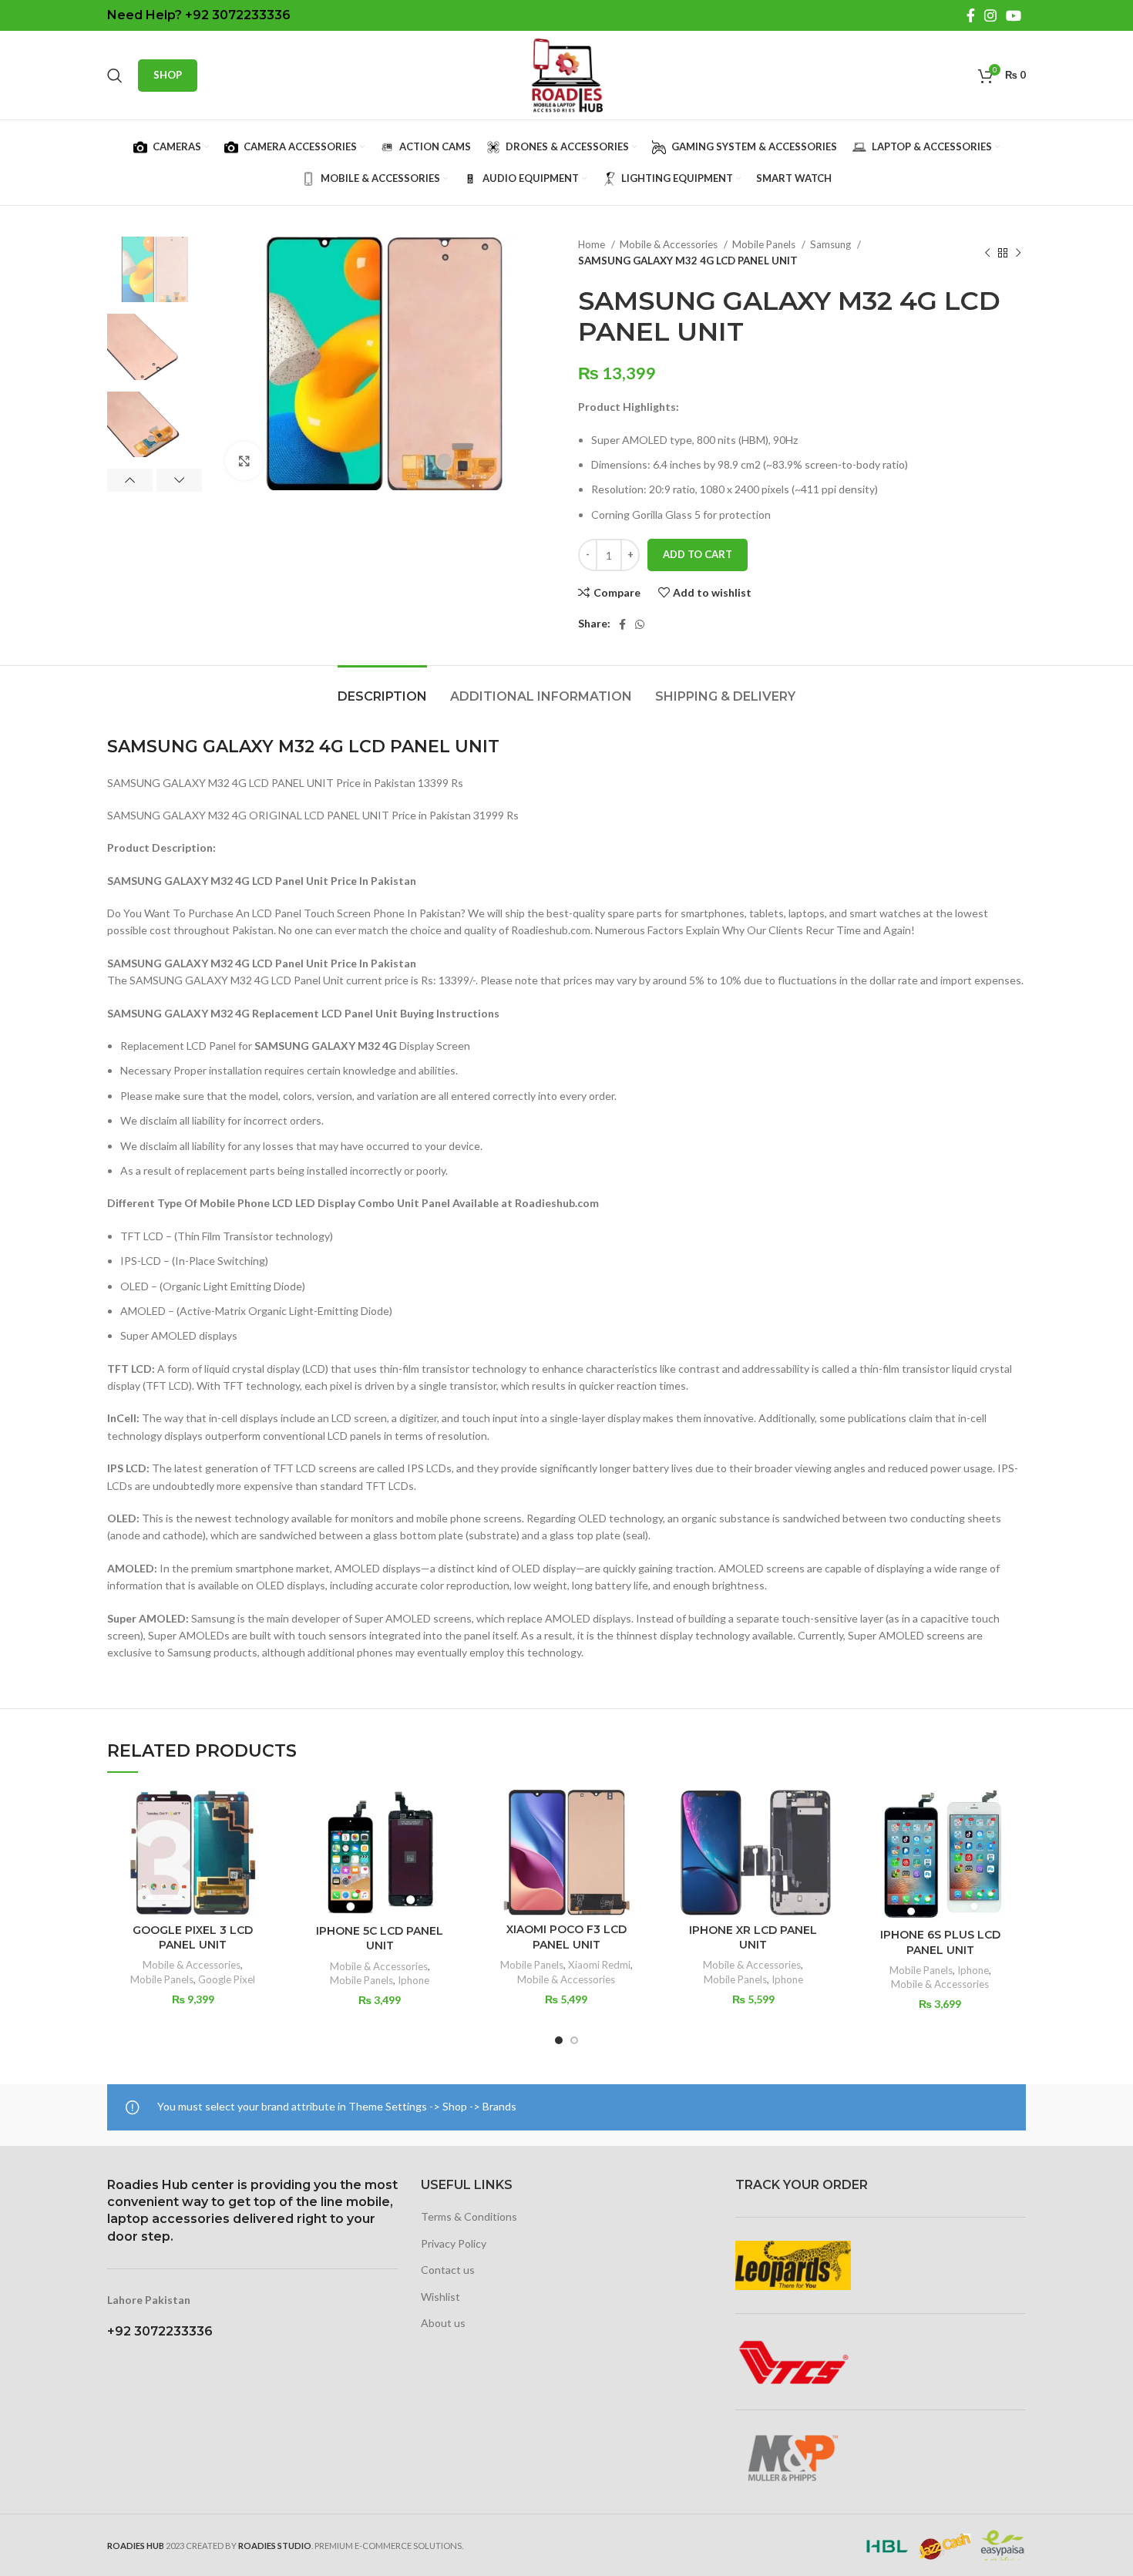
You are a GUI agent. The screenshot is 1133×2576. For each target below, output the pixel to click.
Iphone (414, 1980)
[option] (155, 269)
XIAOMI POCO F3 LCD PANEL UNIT (566, 1937)
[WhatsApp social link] (640, 624)
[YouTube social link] (1014, 15)
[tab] (382, 689)
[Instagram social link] (990, 15)
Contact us (448, 2270)
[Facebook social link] (971, 15)
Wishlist (440, 2297)
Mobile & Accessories (670, 244)
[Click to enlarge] (244, 461)
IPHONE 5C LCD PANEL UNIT (380, 1939)
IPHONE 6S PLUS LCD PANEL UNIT (940, 1942)
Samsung (832, 244)
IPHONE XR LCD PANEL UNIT (753, 1938)
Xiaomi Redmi (599, 1965)
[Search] (115, 76)
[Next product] (1018, 253)
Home (593, 244)
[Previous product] (987, 253)
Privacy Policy (454, 2243)
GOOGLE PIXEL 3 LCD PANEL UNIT (193, 1938)
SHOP (168, 75)
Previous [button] (130, 480)
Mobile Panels (765, 244)
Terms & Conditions (469, 2216)
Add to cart (698, 554)
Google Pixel (227, 1979)
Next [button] (179, 480)
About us (443, 2323)
